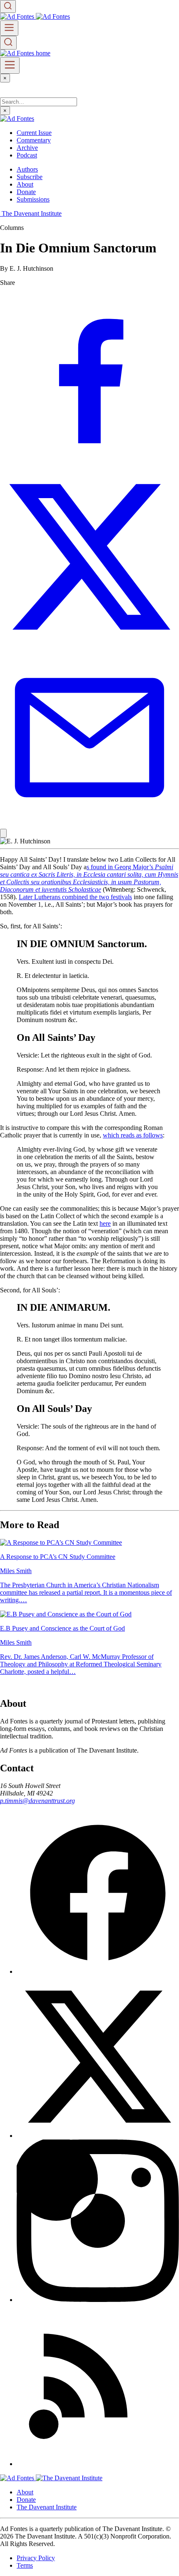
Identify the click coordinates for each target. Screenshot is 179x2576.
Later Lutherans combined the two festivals (75, 897)
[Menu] (9, 28)
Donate (26, 192)
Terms (25, 2565)
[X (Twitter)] (98, 2136)
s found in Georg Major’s (89, 878)
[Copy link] (3, 833)
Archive (27, 148)
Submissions (33, 199)
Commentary (34, 140)
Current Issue (34, 133)
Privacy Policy (36, 2558)
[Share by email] (89, 825)
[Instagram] (98, 2300)
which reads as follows (133, 1135)
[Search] (8, 6)
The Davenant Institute (47, 2507)
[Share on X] (89, 644)
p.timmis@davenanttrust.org (37, 1801)
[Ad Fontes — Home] (18, 2478)
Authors (27, 169)
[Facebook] (98, 1971)
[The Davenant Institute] (69, 2478)
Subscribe (30, 177)
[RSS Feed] (98, 2464)
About (25, 184)
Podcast (27, 155)
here (105, 1223)
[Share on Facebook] (89, 463)
